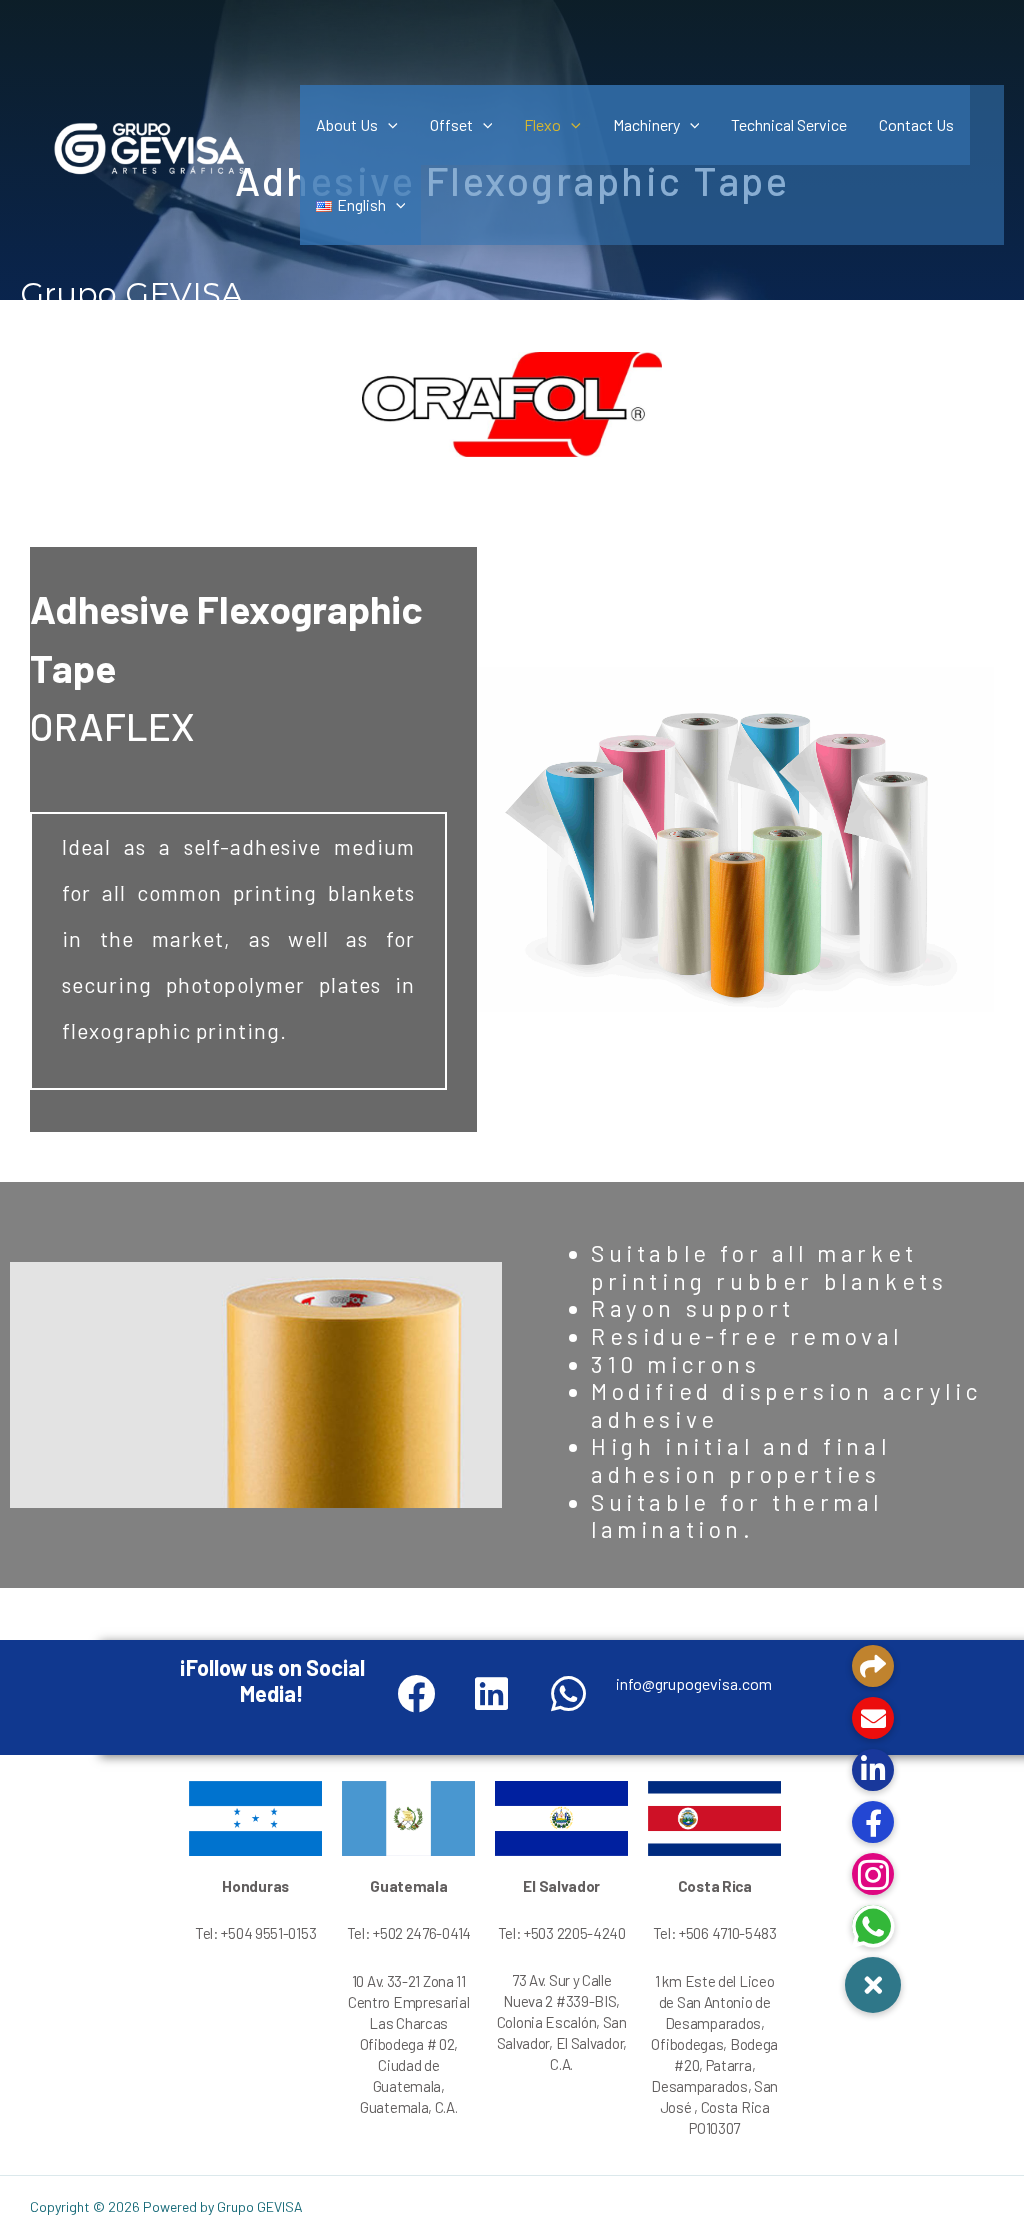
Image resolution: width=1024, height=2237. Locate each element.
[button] (873, 1985)
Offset (451, 124)
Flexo (542, 124)
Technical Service (789, 124)
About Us (347, 124)
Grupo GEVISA (131, 294)
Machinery (646, 124)
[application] (388, 124)
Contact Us (916, 124)
